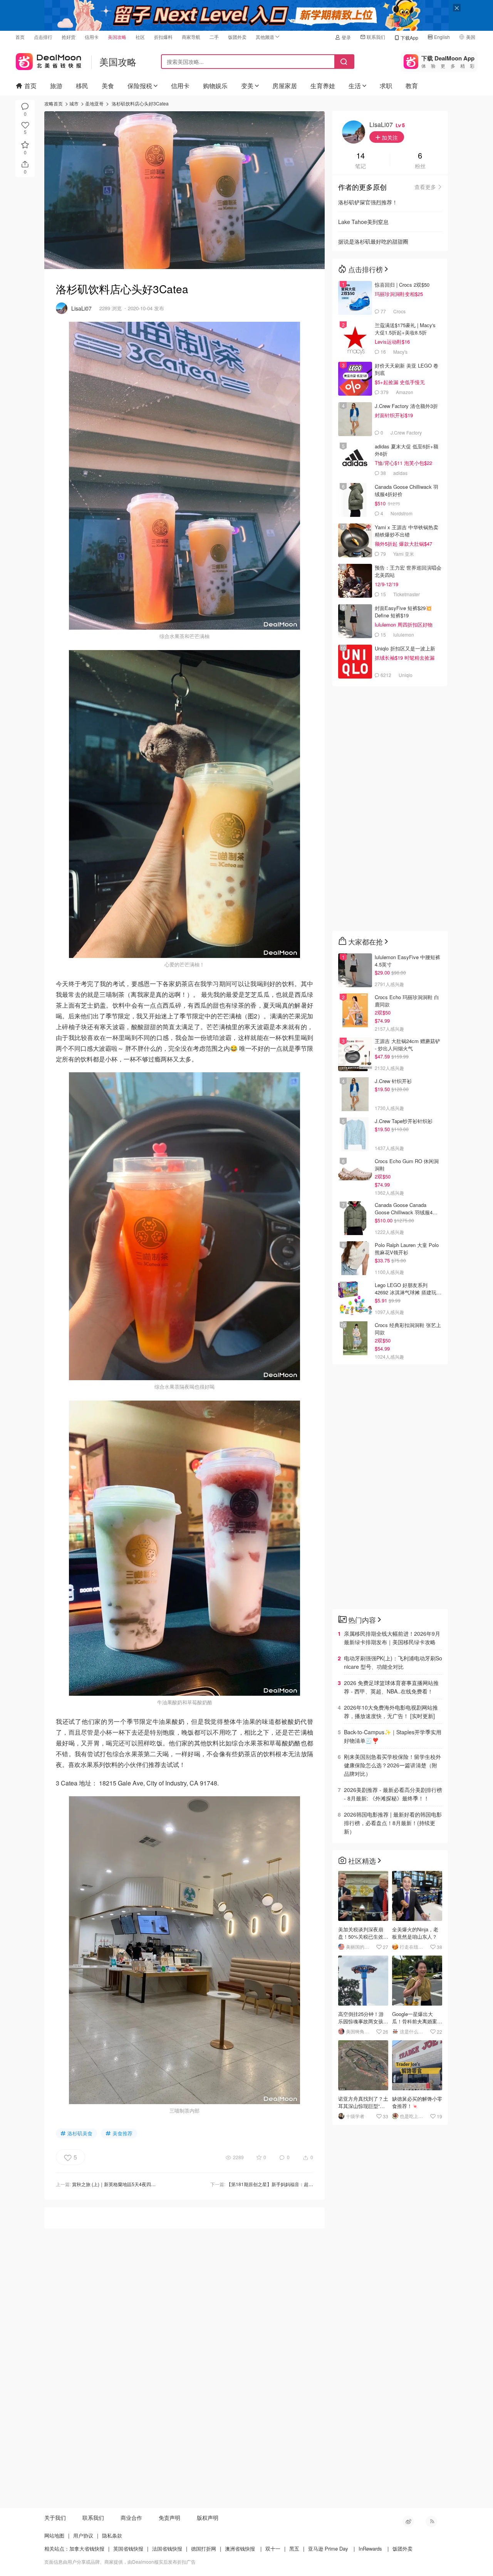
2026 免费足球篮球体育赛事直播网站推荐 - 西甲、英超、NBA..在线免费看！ (391, 1687)
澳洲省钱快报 (240, 2548)
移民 (82, 86)
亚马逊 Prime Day (328, 2548)
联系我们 (376, 37)
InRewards (370, 2548)
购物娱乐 (215, 86)
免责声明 (169, 2517)
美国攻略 (117, 37)
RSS (431, 2521)
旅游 (56, 86)
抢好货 (69, 37)
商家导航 (191, 37)
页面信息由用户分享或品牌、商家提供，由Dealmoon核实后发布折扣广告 (120, 2562)
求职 (386, 86)
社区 (140, 37)
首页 (20, 37)
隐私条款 (112, 2535)
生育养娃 (323, 86)
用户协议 (83, 2535)
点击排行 (43, 37)
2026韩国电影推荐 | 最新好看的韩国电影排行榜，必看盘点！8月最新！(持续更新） (393, 1823)
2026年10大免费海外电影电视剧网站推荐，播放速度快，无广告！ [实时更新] (391, 1712)
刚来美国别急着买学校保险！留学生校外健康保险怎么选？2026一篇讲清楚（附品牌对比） (392, 1765)
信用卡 (92, 37)
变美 (247, 86)
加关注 (389, 137)
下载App (409, 38)
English (442, 37)
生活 (355, 86)
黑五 (294, 2548)
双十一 (273, 2548)
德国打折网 (204, 2548)
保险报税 (140, 86)
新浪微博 (408, 2521)
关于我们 (55, 2517)
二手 (214, 37)
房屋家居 (285, 86)
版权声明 (208, 2517)
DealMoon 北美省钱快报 (49, 60)
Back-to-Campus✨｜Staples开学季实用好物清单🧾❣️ (393, 1736)
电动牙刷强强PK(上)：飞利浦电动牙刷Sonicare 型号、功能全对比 (393, 1662)
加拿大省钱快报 (87, 2548)
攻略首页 (54, 103)
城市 (74, 103)
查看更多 (425, 187)
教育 (412, 86)
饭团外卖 (237, 37)
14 (361, 156)
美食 (108, 86)
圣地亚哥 (94, 103)
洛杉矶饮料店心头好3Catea (140, 103)
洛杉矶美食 (80, 2133)
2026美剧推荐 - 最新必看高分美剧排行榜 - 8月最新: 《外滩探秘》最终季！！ (393, 1794)
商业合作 (131, 2517)
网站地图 (54, 2535)
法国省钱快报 (167, 2548)
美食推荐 (122, 2133)
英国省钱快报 (128, 2548)
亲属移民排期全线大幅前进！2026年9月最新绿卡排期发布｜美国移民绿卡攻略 (392, 1638)
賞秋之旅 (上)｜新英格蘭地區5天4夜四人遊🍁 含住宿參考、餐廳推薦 (143, 2184)
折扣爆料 (163, 37)
